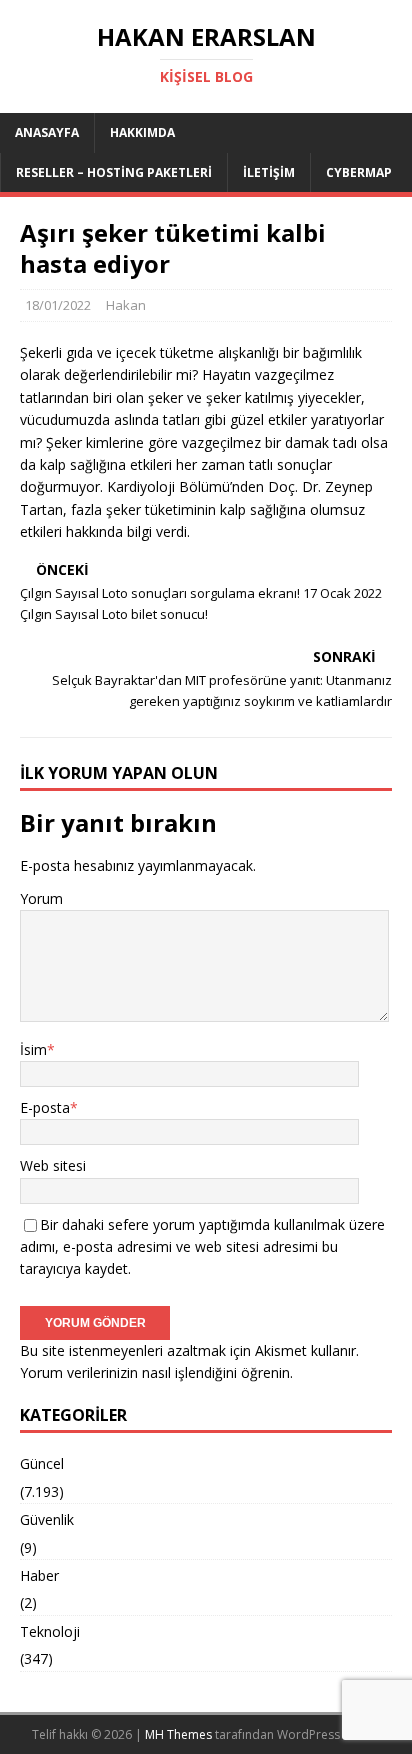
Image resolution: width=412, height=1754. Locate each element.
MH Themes (178, 1734)
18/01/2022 (58, 305)
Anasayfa (47, 132)
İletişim (269, 172)
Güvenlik (47, 1519)
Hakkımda (142, 132)
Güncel (42, 1463)
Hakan (126, 305)
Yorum (41, 898)
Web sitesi (53, 1165)
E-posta (45, 1107)
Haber (39, 1575)
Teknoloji (50, 1631)
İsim (33, 1049)
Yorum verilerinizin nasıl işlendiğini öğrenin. (156, 1372)
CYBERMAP (359, 172)
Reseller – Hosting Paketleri (114, 172)
